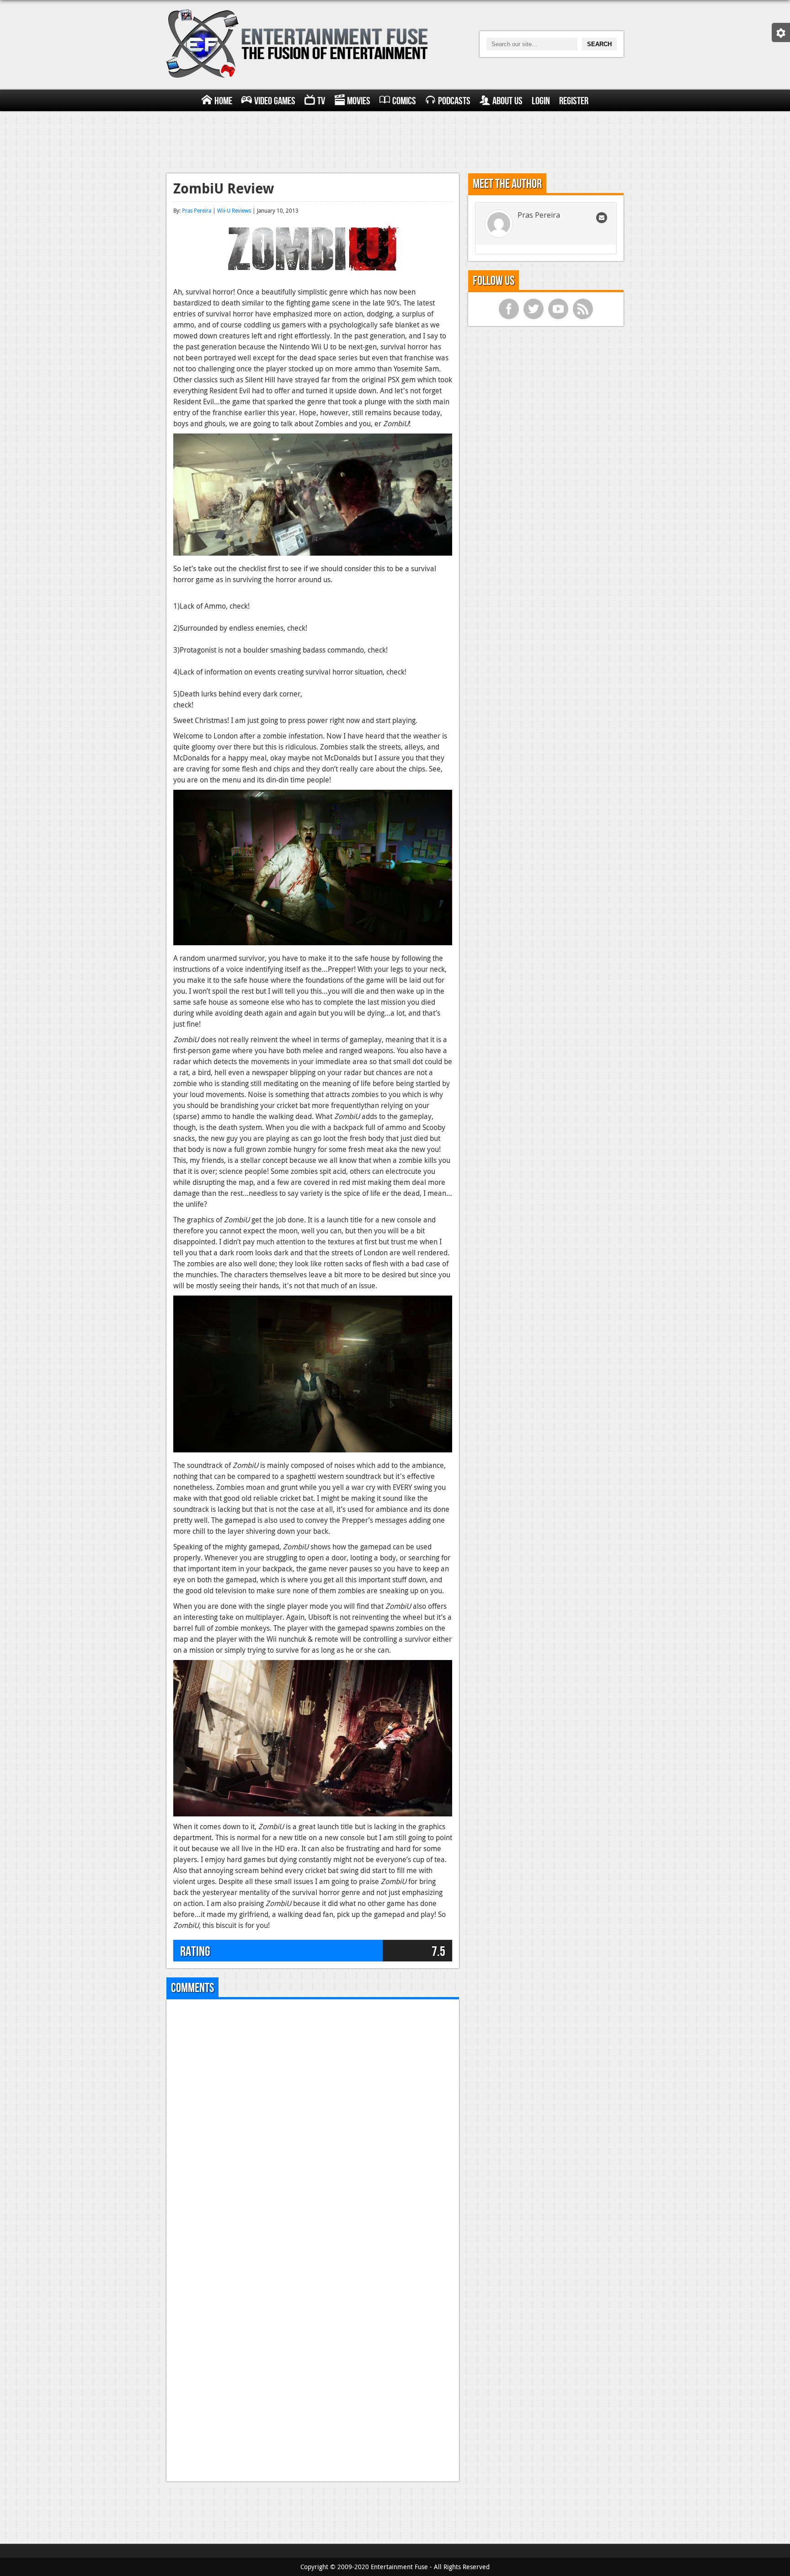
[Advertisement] (395, 141)
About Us (507, 101)
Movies (359, 101)
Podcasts (454, 101)
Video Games (275, 101)
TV (321, 101)
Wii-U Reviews (234, 210)
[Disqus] (313, 2121)
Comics (404, 101)
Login (541, 101)
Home (223, 101)
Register (574, 101)
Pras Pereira (197, 210)
